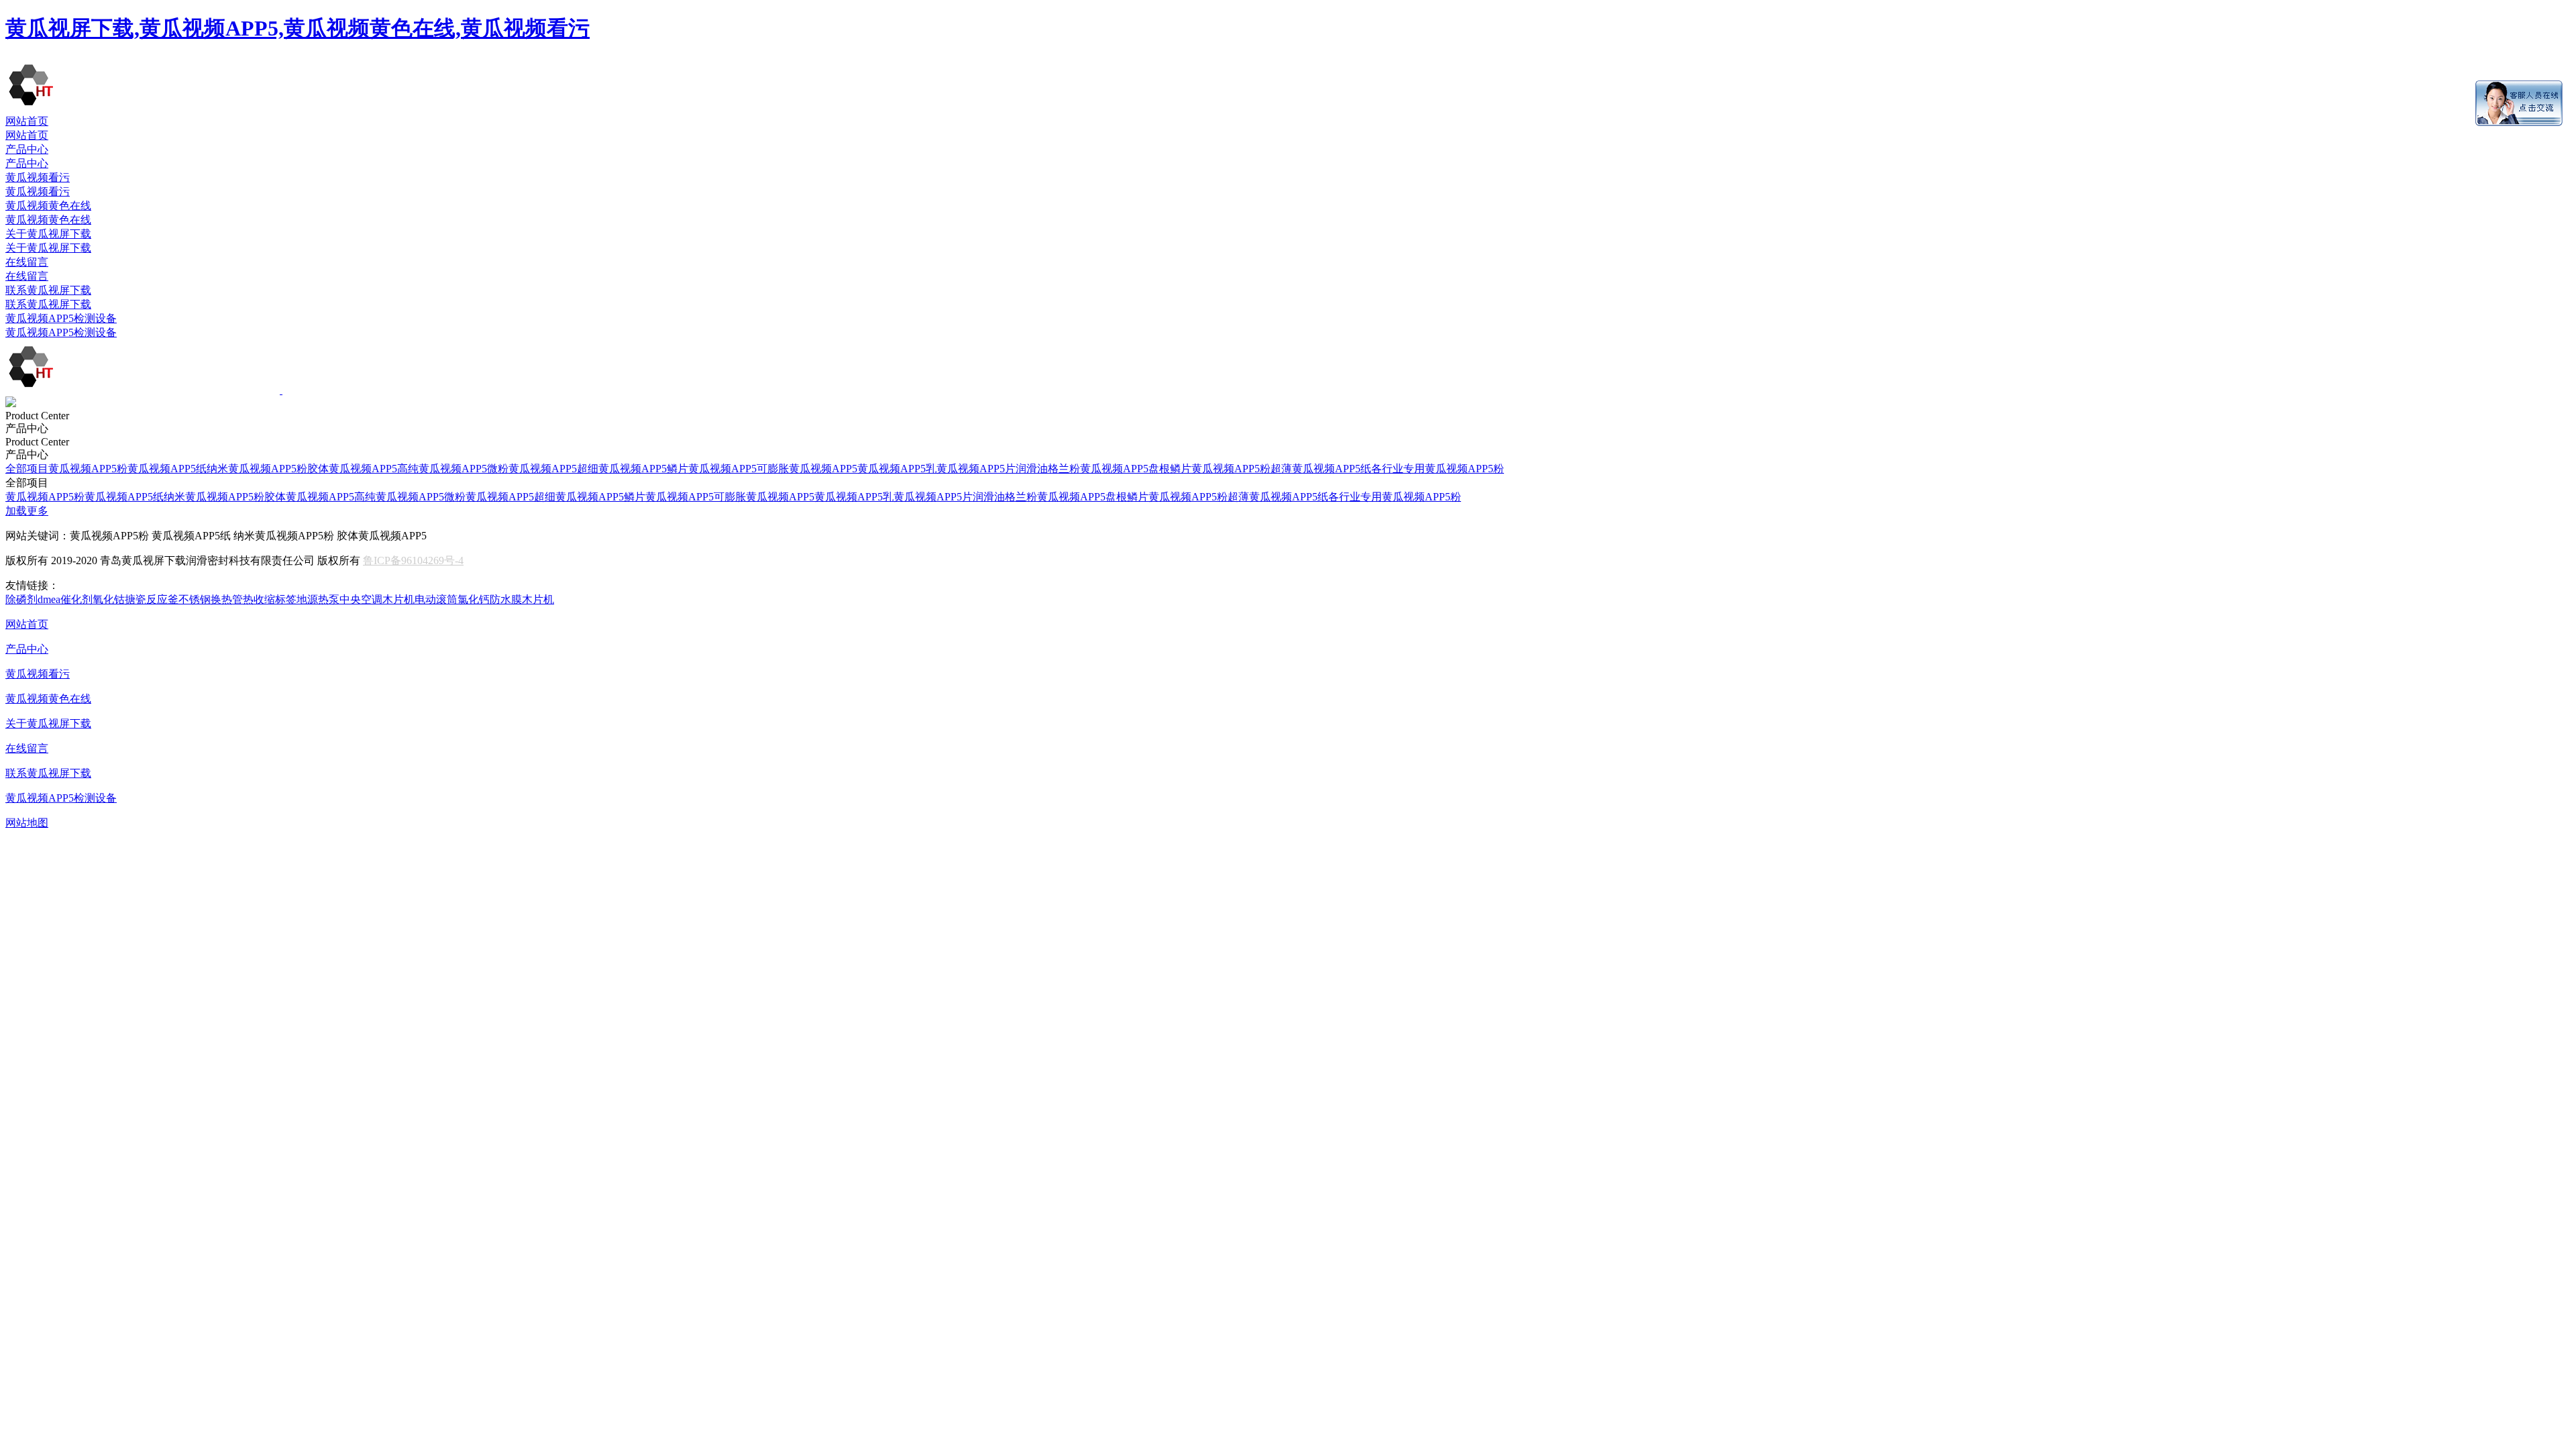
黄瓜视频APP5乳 (897, 469)
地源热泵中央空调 (339, 599)
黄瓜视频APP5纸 (167, 469)
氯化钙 (474, 599)
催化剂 (76, 599)
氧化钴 (109, 599)
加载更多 (27, 511)
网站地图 (27, 823)
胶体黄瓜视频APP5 (352, 469)
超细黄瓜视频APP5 (622, 469)
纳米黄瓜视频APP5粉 (257, 469)
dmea (49, 599)
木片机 (398, 599)
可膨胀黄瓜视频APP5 (807, 469)
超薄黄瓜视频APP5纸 (1321, 469)
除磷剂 (21, 599)
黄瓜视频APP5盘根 (1125, 469)
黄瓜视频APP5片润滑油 (992, 469)
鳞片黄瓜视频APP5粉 (1220, 469)
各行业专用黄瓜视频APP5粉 (1438, 469)
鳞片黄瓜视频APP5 (712, 469)
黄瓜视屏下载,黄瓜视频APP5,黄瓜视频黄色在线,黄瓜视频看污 (298, 28)
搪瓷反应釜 (152, 599)
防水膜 (506, 599)
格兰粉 (1064, 469)
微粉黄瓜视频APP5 (532, 469)
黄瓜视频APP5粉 (88, 469)
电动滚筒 (436, 599)
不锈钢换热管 (211, 599)
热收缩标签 (270, 599)
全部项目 (27, 469)
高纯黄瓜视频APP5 (442, 469)
